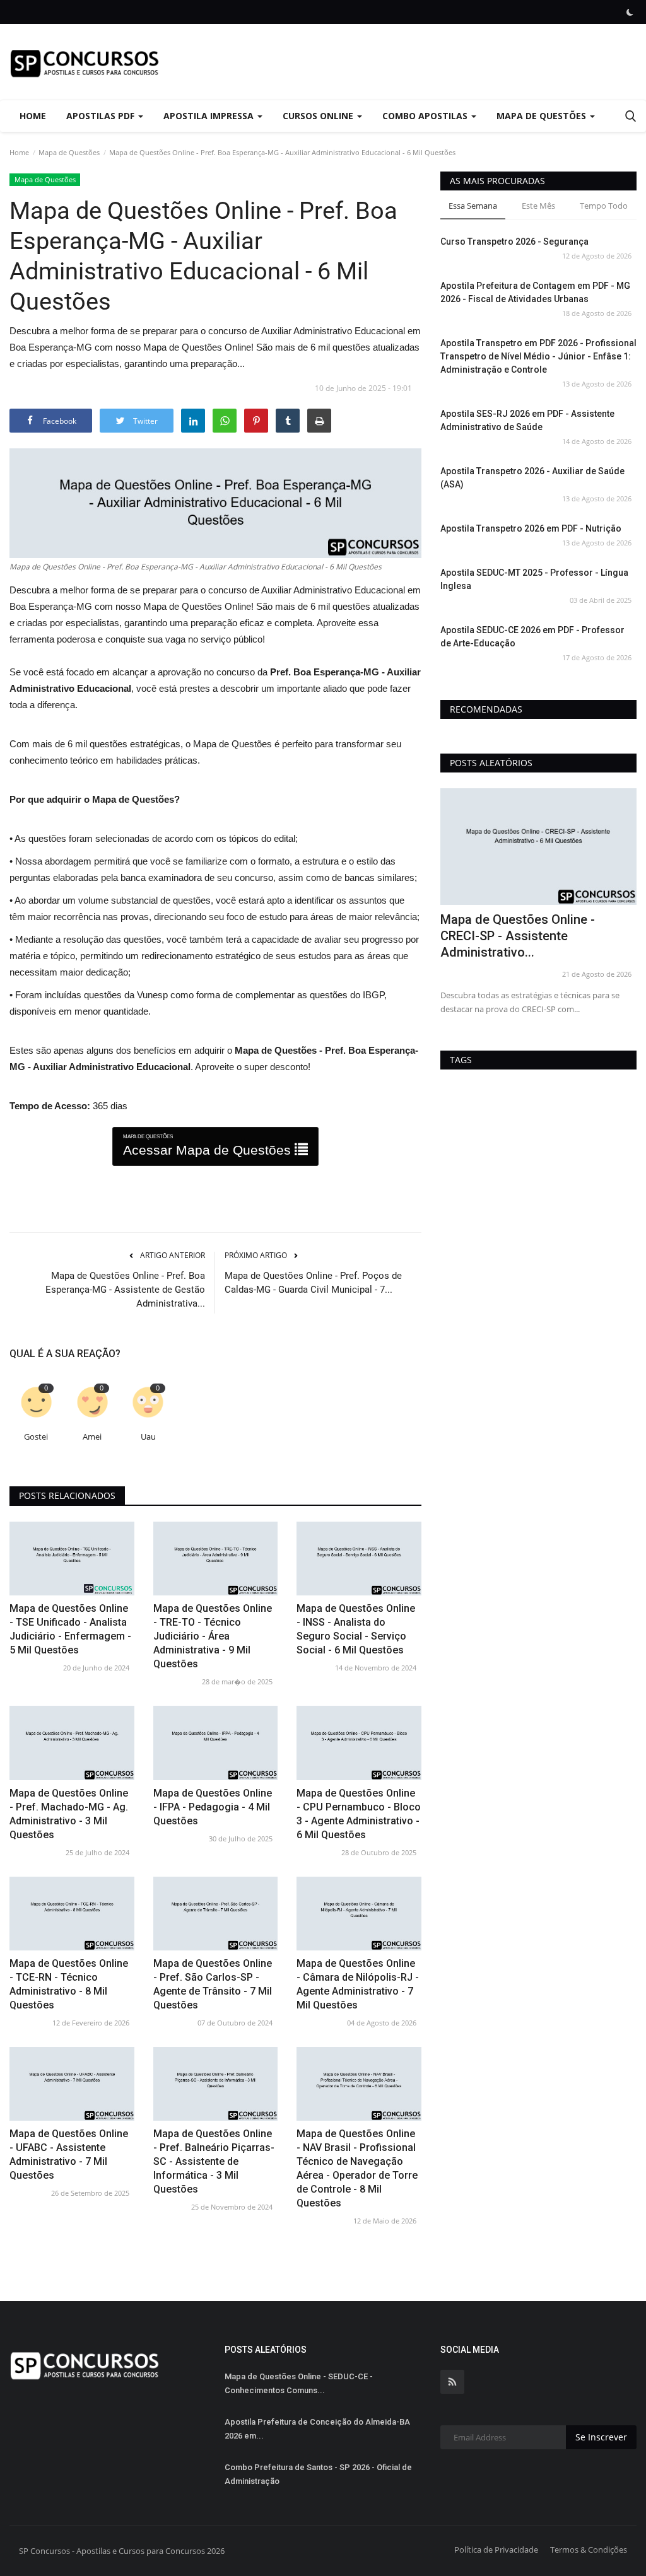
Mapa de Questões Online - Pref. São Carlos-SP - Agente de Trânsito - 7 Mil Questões (213, 1984)
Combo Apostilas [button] (426, 116)
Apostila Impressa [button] (210, 116)
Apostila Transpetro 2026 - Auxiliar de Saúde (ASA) (532, 478)
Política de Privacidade (496, 2550)
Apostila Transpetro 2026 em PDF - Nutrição (531, 528)
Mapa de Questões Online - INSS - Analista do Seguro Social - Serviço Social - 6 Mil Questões (356, 1629)
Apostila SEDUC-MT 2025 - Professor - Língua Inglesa (534, 579)
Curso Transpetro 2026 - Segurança (514, 242)
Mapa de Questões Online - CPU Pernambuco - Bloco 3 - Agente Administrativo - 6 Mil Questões (359, 1814)
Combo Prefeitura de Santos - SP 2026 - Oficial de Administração (318, 2474)
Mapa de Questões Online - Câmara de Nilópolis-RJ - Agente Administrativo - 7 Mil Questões (358, 1984)
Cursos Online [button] (319, 116)
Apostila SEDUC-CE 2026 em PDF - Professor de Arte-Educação (532, 637)
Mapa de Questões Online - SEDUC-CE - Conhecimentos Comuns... (299, 2383)
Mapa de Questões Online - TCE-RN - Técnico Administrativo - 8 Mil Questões (69, 1984)
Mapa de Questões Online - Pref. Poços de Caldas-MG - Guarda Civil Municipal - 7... (313, 1283)
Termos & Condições (589, 2550)
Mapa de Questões (69, 152)
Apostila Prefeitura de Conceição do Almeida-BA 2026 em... (317, 2429)
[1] (630, 12)
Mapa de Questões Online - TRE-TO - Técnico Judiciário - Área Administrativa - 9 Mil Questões (213, 1636)
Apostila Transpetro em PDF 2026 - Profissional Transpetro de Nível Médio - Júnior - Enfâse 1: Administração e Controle (538, 356)
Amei (92, 1437)
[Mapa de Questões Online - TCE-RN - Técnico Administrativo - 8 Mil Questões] (72, 1914)
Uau (148, 1437)
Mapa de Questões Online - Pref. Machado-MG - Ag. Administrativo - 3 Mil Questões (69, 1814)
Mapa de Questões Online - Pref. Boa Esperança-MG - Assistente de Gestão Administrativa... (125, 1290)
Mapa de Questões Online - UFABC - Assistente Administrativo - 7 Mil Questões (69, 2154)
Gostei (36, 1437)
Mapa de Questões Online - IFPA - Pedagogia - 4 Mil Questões (213, 1807)
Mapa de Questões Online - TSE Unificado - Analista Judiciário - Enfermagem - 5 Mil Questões (70, 1629)
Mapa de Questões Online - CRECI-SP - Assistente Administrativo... (518, 936)
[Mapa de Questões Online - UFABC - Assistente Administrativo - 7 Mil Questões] (72, 2084)
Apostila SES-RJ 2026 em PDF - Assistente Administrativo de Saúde (527, 420)
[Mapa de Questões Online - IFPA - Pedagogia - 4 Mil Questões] (216, 1743)
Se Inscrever (601, 2437)
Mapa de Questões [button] (543, 116)
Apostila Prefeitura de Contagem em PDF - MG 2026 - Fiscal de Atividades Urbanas (535, 292)
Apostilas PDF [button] (102, 116)
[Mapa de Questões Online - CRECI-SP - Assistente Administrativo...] (538, 847)
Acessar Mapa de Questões (209, 1145)
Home (33, 116)
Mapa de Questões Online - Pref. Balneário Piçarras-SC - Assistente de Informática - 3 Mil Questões (214, 2161)
